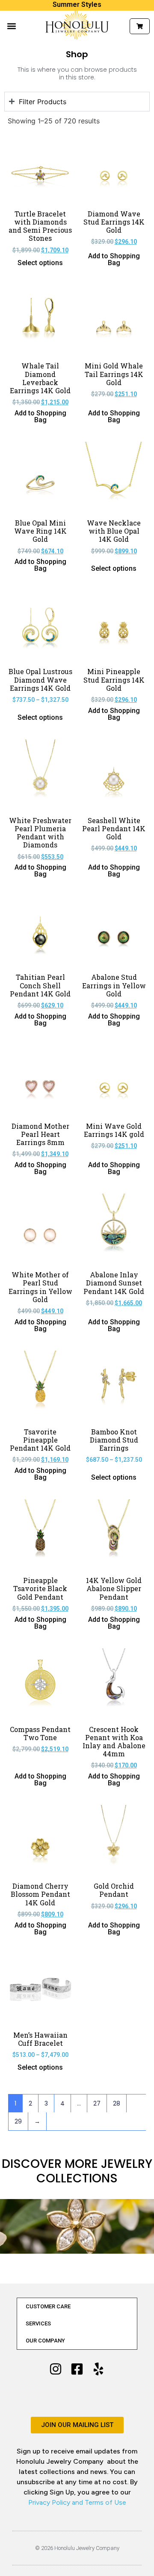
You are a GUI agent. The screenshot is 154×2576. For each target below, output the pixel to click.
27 (97, 2103)
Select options (40, 263)
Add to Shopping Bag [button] (114, 260)
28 (117, 2103)
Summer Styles (77, 4)
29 (18, 2121)
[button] (11, 26)
